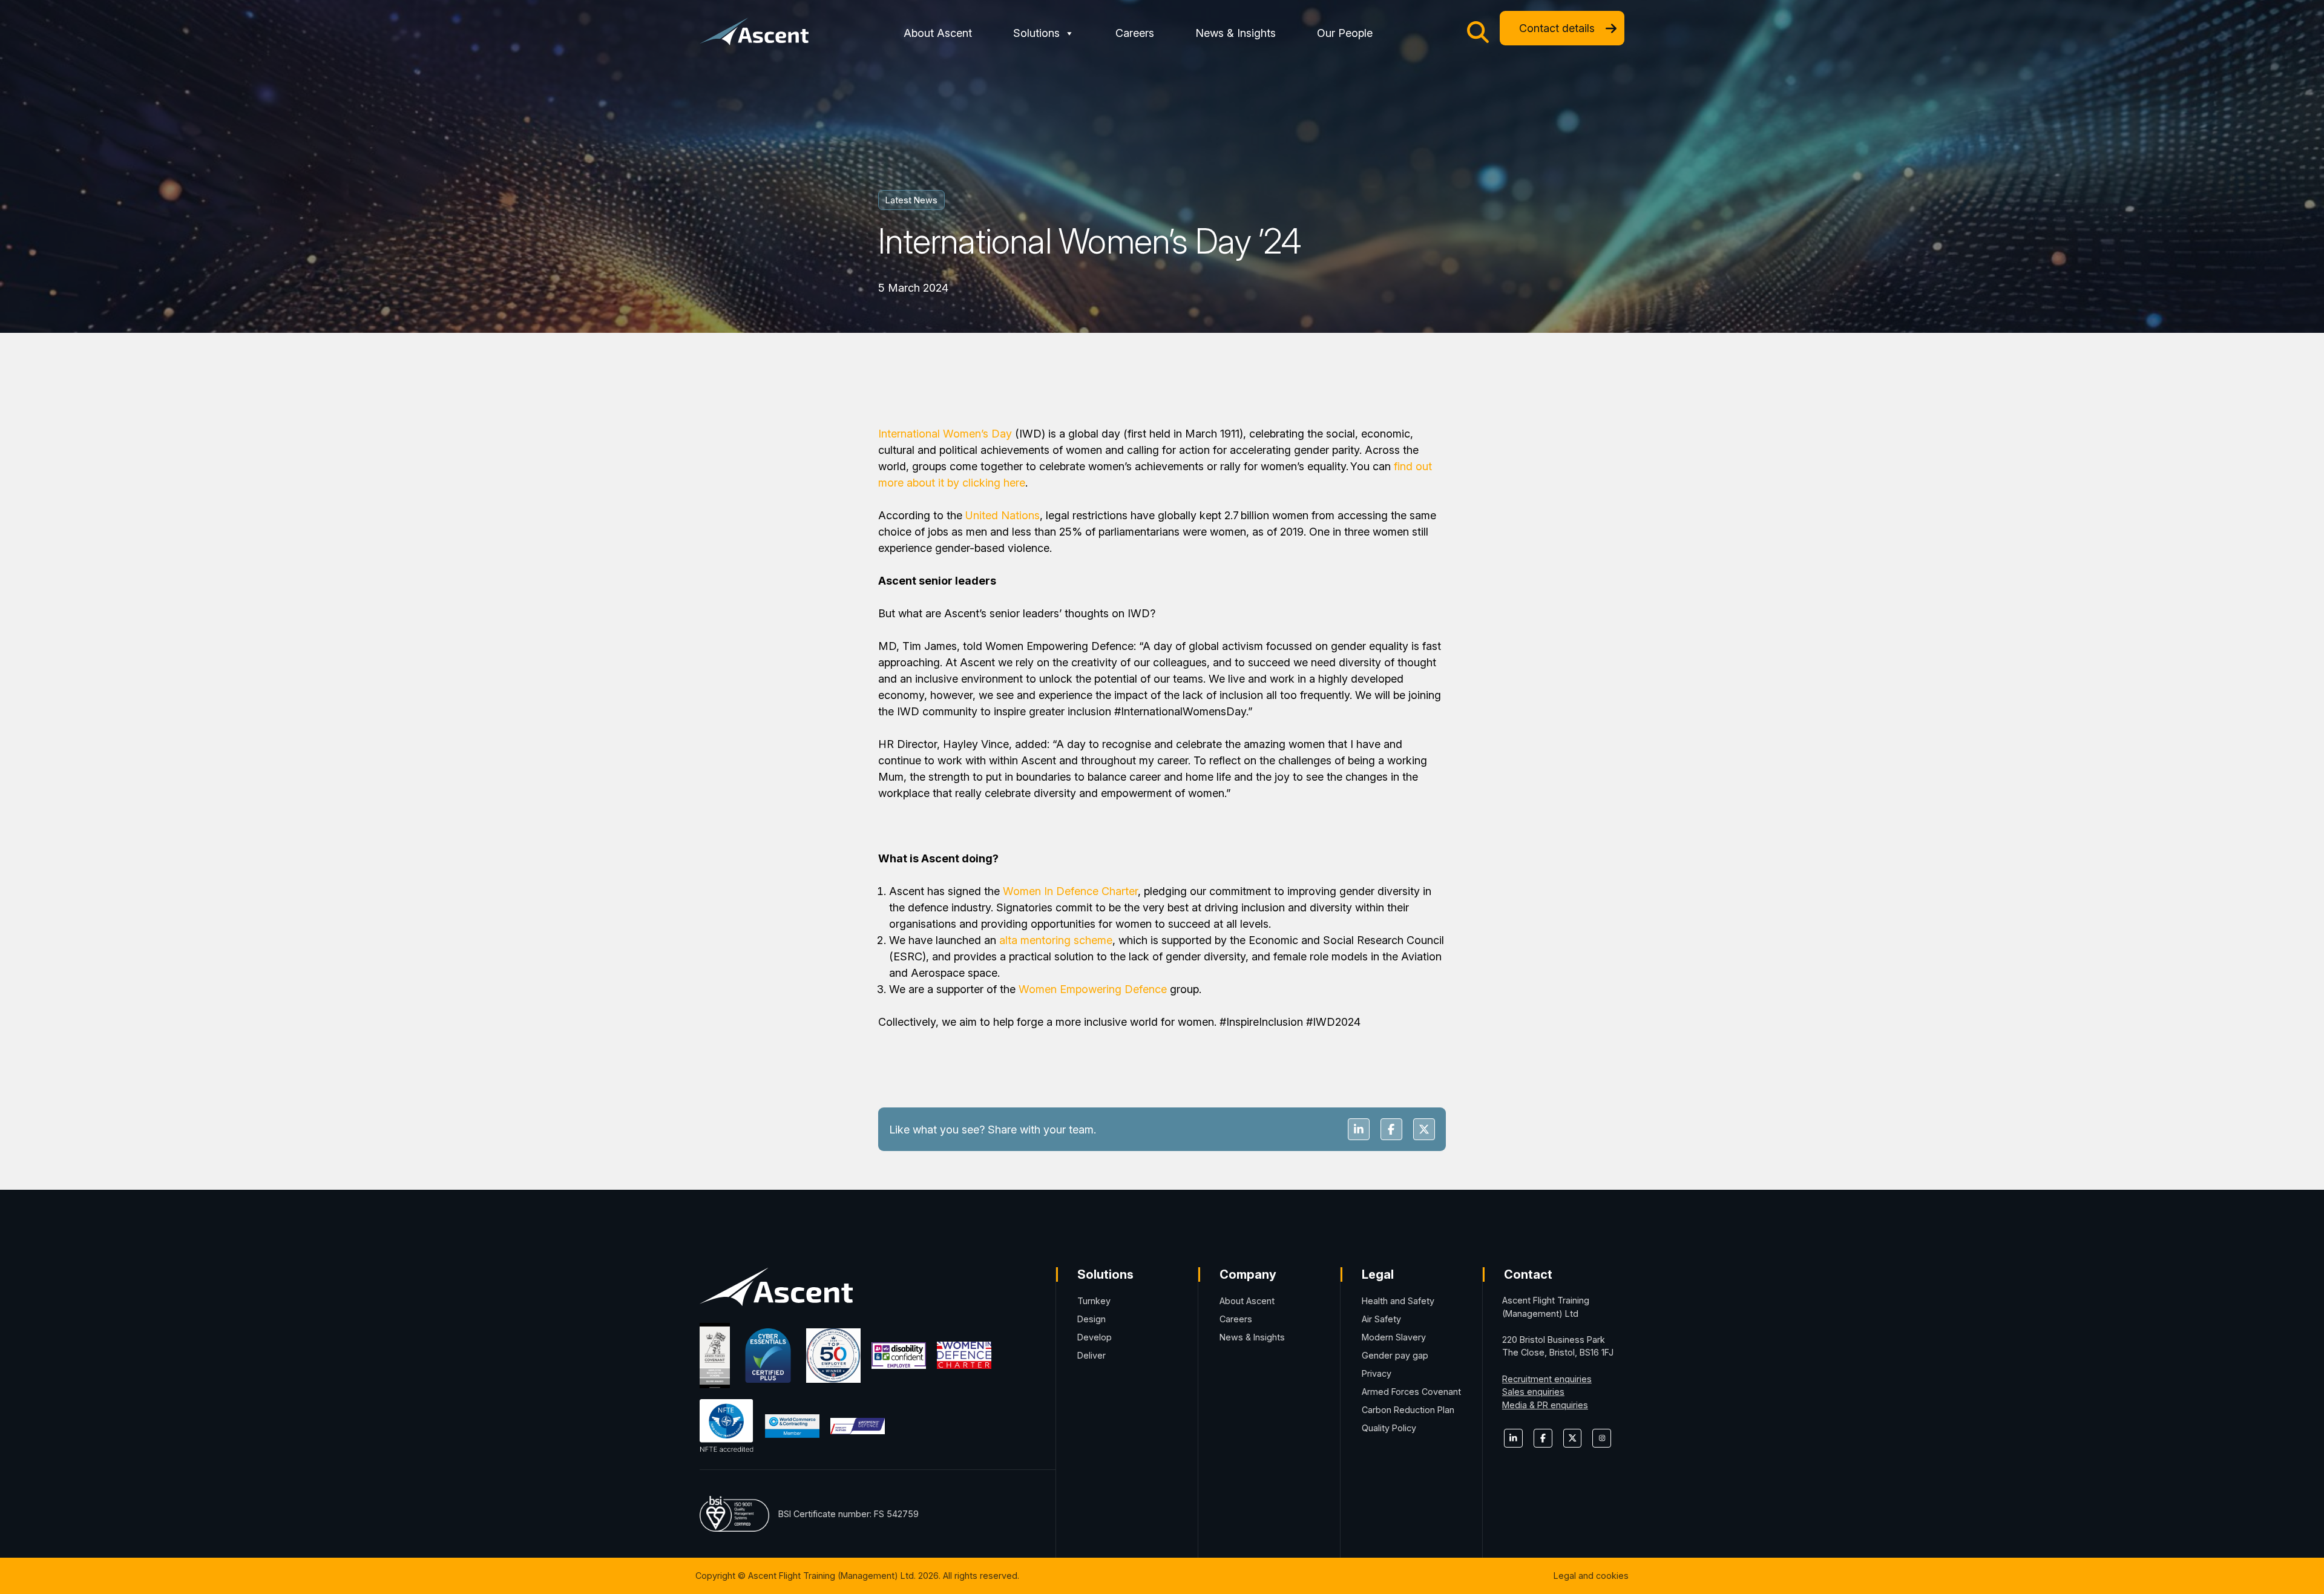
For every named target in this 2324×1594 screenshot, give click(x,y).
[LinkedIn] (1513, 1438)
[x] (1573, 1438)
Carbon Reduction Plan (1408, 1410)
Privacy (1377, 1373)
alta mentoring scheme (1056, 940)
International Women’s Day (945, 434)
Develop (1095, 1337)
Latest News (911, 200)
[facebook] (1543, 1438)
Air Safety (1381, 1319)
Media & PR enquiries (1545, 1405)
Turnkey (1094, 1301)
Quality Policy (1389, 1428)
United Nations (1003, 515)
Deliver (1091, 1355)
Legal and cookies (1591, 1576)
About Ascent (938, 33)
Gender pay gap (1395, 1355)
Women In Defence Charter (1070, 891)
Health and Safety (1398, 1301)
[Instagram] (1602, 1438)
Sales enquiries (1533, 1392)
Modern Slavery (1394, 1337)
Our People (1345, 33)
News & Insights (1236, 33)
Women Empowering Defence (1093, 989)
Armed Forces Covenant (1411, 1392)
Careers (1135, 33)
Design (1091, 1319)
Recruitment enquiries (1547, 1379)
